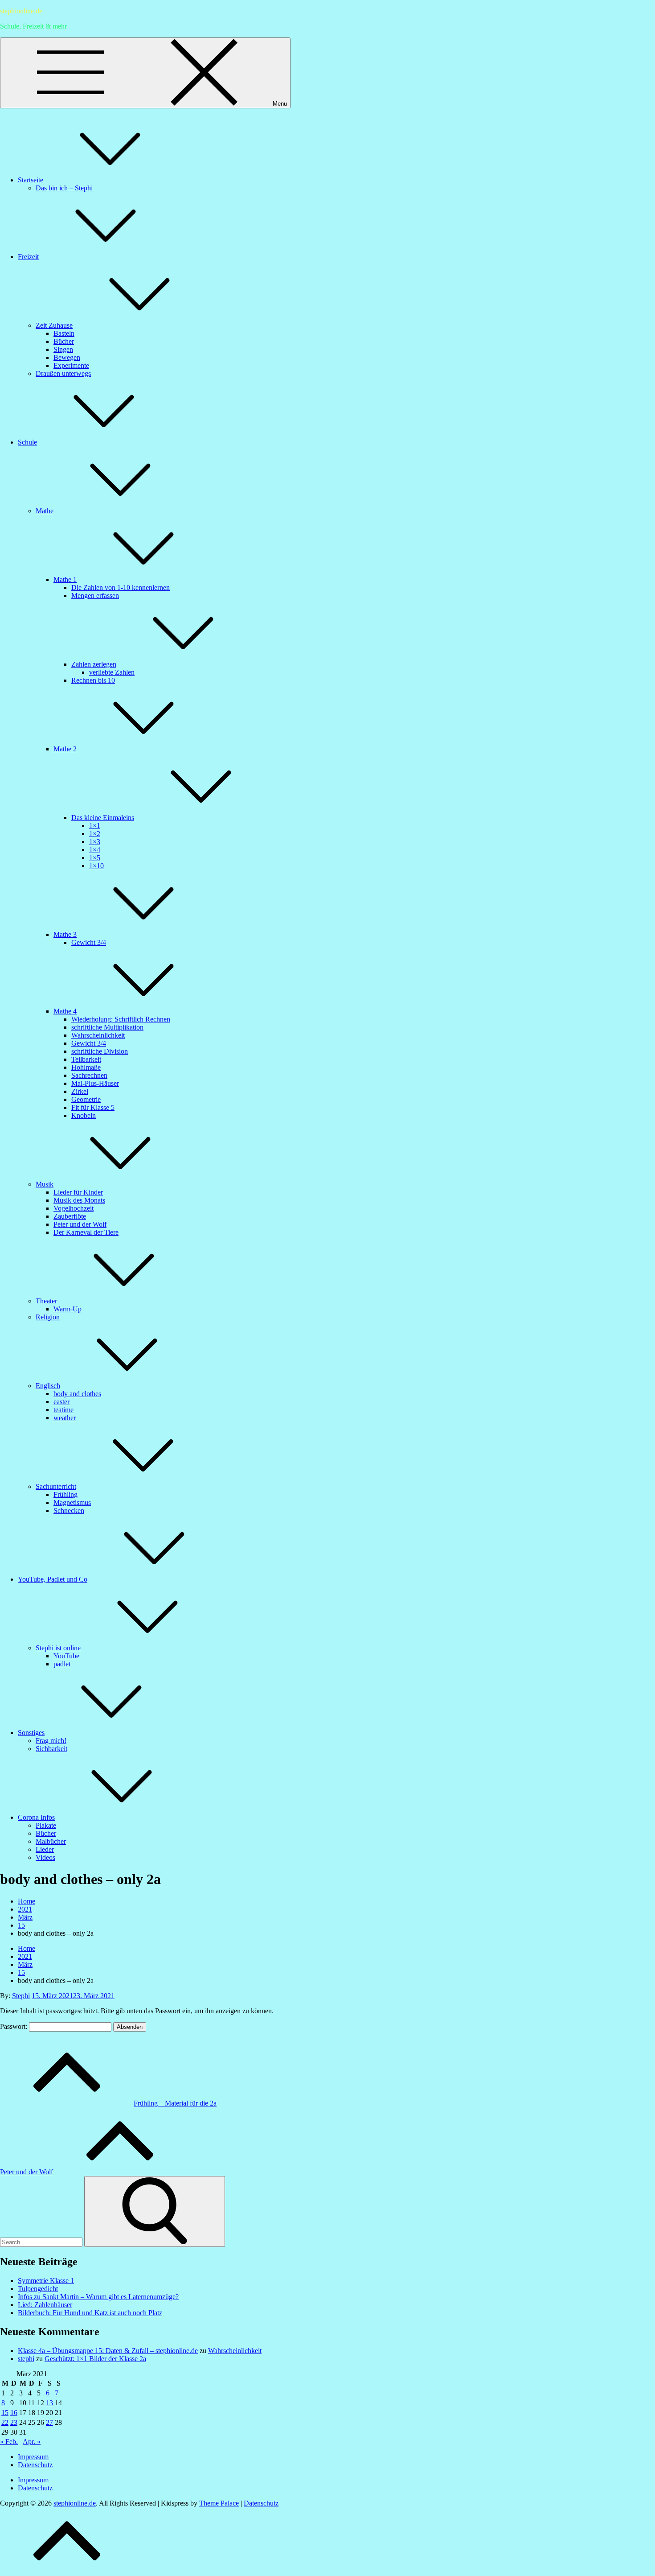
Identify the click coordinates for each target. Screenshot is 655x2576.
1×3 (95, 842)
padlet (62, 1664)
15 (5, 2413)
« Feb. (9, 2442)
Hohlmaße (86, 1067)
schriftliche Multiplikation (107, 1027)
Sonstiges (31, 1733)
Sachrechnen (89, 1075)
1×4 (95, 850)
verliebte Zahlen (112, 672)
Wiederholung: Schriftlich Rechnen (121, 1019)
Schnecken (69, 1511)
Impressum (33, 2457)
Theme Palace (219, 2503)
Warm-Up (68, 1309)
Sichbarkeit (51, 1749)
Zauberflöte (70, 1216)
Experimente (71, 365)
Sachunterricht (56, 1486)
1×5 (95, 858)
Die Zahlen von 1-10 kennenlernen (121, 587)
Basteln (64, 333)
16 (14, 2413)
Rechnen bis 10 (93, 680)
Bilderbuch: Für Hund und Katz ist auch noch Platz (90, 2313)
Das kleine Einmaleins (103, 818)
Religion (48, 1317)
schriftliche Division (100, 1051)
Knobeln (84, 1115)
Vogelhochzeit (74, 1208)
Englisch (48, 1386)
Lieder (45, 1849)
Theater (46, 1301)
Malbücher (51, 1841)
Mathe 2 (65, 749)
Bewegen (67, 357)
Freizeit (28, 257)
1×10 (96, 866)
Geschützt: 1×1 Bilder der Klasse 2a (95, 2359)
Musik (45, 1184)
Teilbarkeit (86, 1059)
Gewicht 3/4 (89, 942)
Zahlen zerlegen (94, 664)
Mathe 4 (65, 1011)
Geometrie (86, 1099)
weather (65, 1418)
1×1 (95, 826)
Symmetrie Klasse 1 (46, 2281)
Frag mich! (51, 1741)
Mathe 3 (65, 934)
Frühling (65, 1494)
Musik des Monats (79, 1200)
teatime (63, 1410)
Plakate (46, 1825)
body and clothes (77, 1394)
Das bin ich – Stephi (64, 188)
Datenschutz (35, 2465)
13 (49, 2403)
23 (14, 2422)
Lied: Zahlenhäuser (45, 2305)
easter (61, 1402)
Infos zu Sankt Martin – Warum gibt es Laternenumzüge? (98, 2297)
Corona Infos (36, 1817)
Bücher (64, 341)
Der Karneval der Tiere (86, 1232)
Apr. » (32, 2442)
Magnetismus (72, 1502)
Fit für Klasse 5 (93, 1107)
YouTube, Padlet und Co (53, 1579)
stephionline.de (21, 11)
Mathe (45, 511)
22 (5, 2422)
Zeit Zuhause (54, 325)
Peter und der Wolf (80, 1224)
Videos (45, 1857)
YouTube (66, 1656)
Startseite (31, 180)
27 (49, 2422)
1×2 (95, 834)
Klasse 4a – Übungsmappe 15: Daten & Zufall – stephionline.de (108, 2351)
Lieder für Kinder (78, 1192)
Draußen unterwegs (63, 373)
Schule (27, 442)
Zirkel (80, 1091)
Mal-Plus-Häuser (95, 1083)
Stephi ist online (58, 1648)
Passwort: (14, 2026)
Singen (63, 349)
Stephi (21, 1996)
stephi (26, 2359)
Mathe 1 (65, 579)
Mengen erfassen (95, 596)
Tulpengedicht (38, 2289)
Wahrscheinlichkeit (98, 1035)
